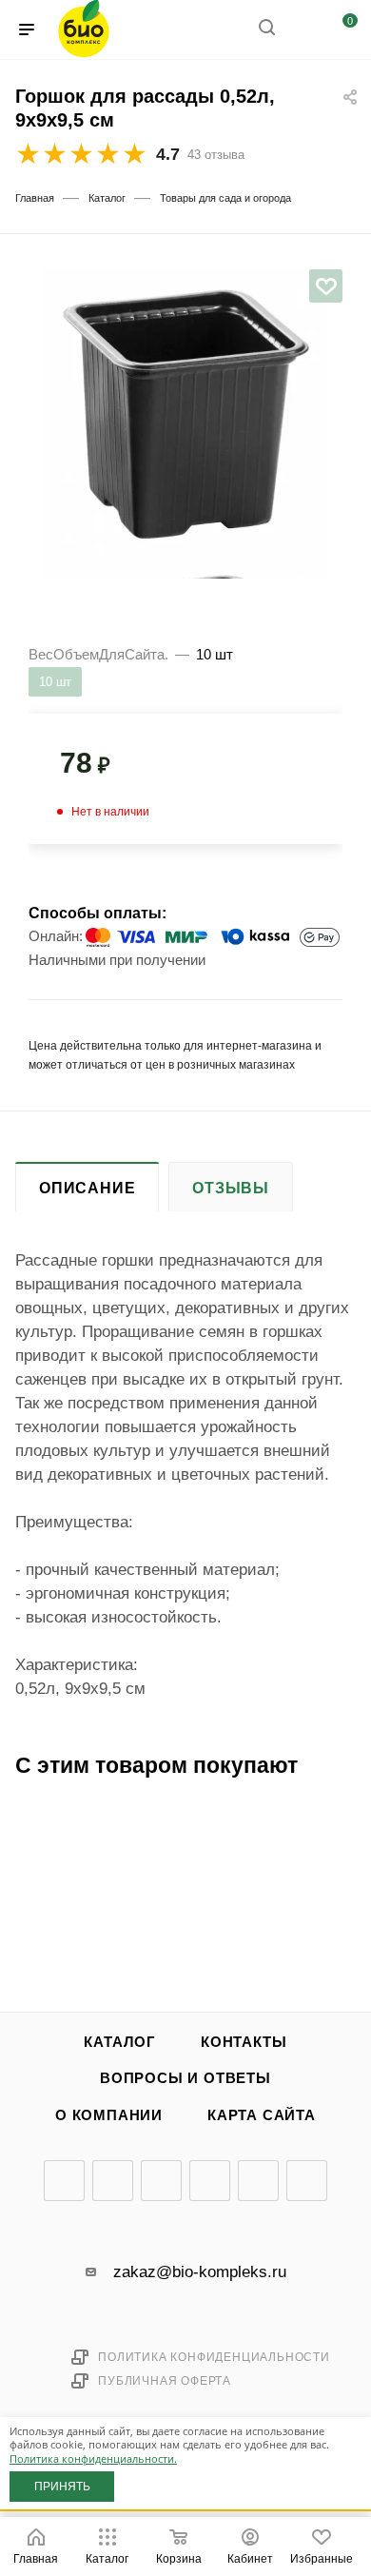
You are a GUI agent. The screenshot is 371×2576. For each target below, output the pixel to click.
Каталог (120, 2042)
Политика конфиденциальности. (93, 2458)
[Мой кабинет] (303, 30)
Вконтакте (64, 2181)
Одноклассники (210, 2181)
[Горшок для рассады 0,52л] (185, 412)
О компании (109, 2115)
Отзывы (231, 1188)
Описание (87, 1188)
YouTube (161, 2181)
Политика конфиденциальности (214, 2357)
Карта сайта (262, 2115)
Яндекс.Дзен (258, 2181)
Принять (62, 2487)
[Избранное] (326, 286)
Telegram (113, 2181)
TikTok (307, 2181)
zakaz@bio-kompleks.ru (200, 2272)
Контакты (244, 2042)
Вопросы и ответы (185, 2078)
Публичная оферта (165, 2381)
